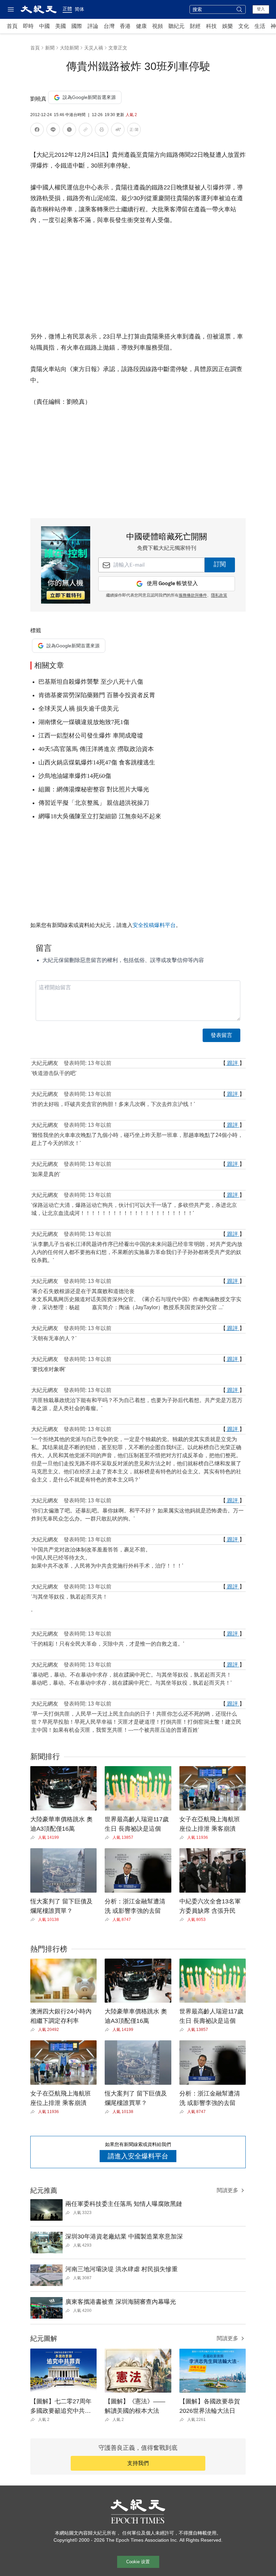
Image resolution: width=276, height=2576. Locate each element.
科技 (211, 26)
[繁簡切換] (134, 131)
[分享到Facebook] (37, 131)
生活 (260, 26)
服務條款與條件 (193, 596)
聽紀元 (176, 26)
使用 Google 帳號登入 (172, 584)
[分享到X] (69, 131)
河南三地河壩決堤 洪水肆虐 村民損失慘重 (122, 2269)
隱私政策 (219, 596)
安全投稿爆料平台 (154, 925)
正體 (67, 9)
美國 (61, 26)
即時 (28, 26)
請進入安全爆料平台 (138, 2156)
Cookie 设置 (138, 2562)
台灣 (109, 26)
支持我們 (138, 2463)
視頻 (158, 26)
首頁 (12, 26)
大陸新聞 (69, 48)
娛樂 (228, 26)
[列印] (102, 131)
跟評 (233, 1063)
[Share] (34, 1837)
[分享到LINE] (53, 131)
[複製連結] (85, 130)
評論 (93, 26)
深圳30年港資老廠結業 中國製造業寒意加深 (124, 2237)
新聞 (50, 48)
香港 (125, 26)
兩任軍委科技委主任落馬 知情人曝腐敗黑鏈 (124, 2204)
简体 (79, 9)
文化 (244, 26)
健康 (141, 26)
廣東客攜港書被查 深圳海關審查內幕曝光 (121, 2302)
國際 (77, 26)
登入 (261, 9)
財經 (195, 26)
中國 (44, 26)
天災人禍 (94, 48)
